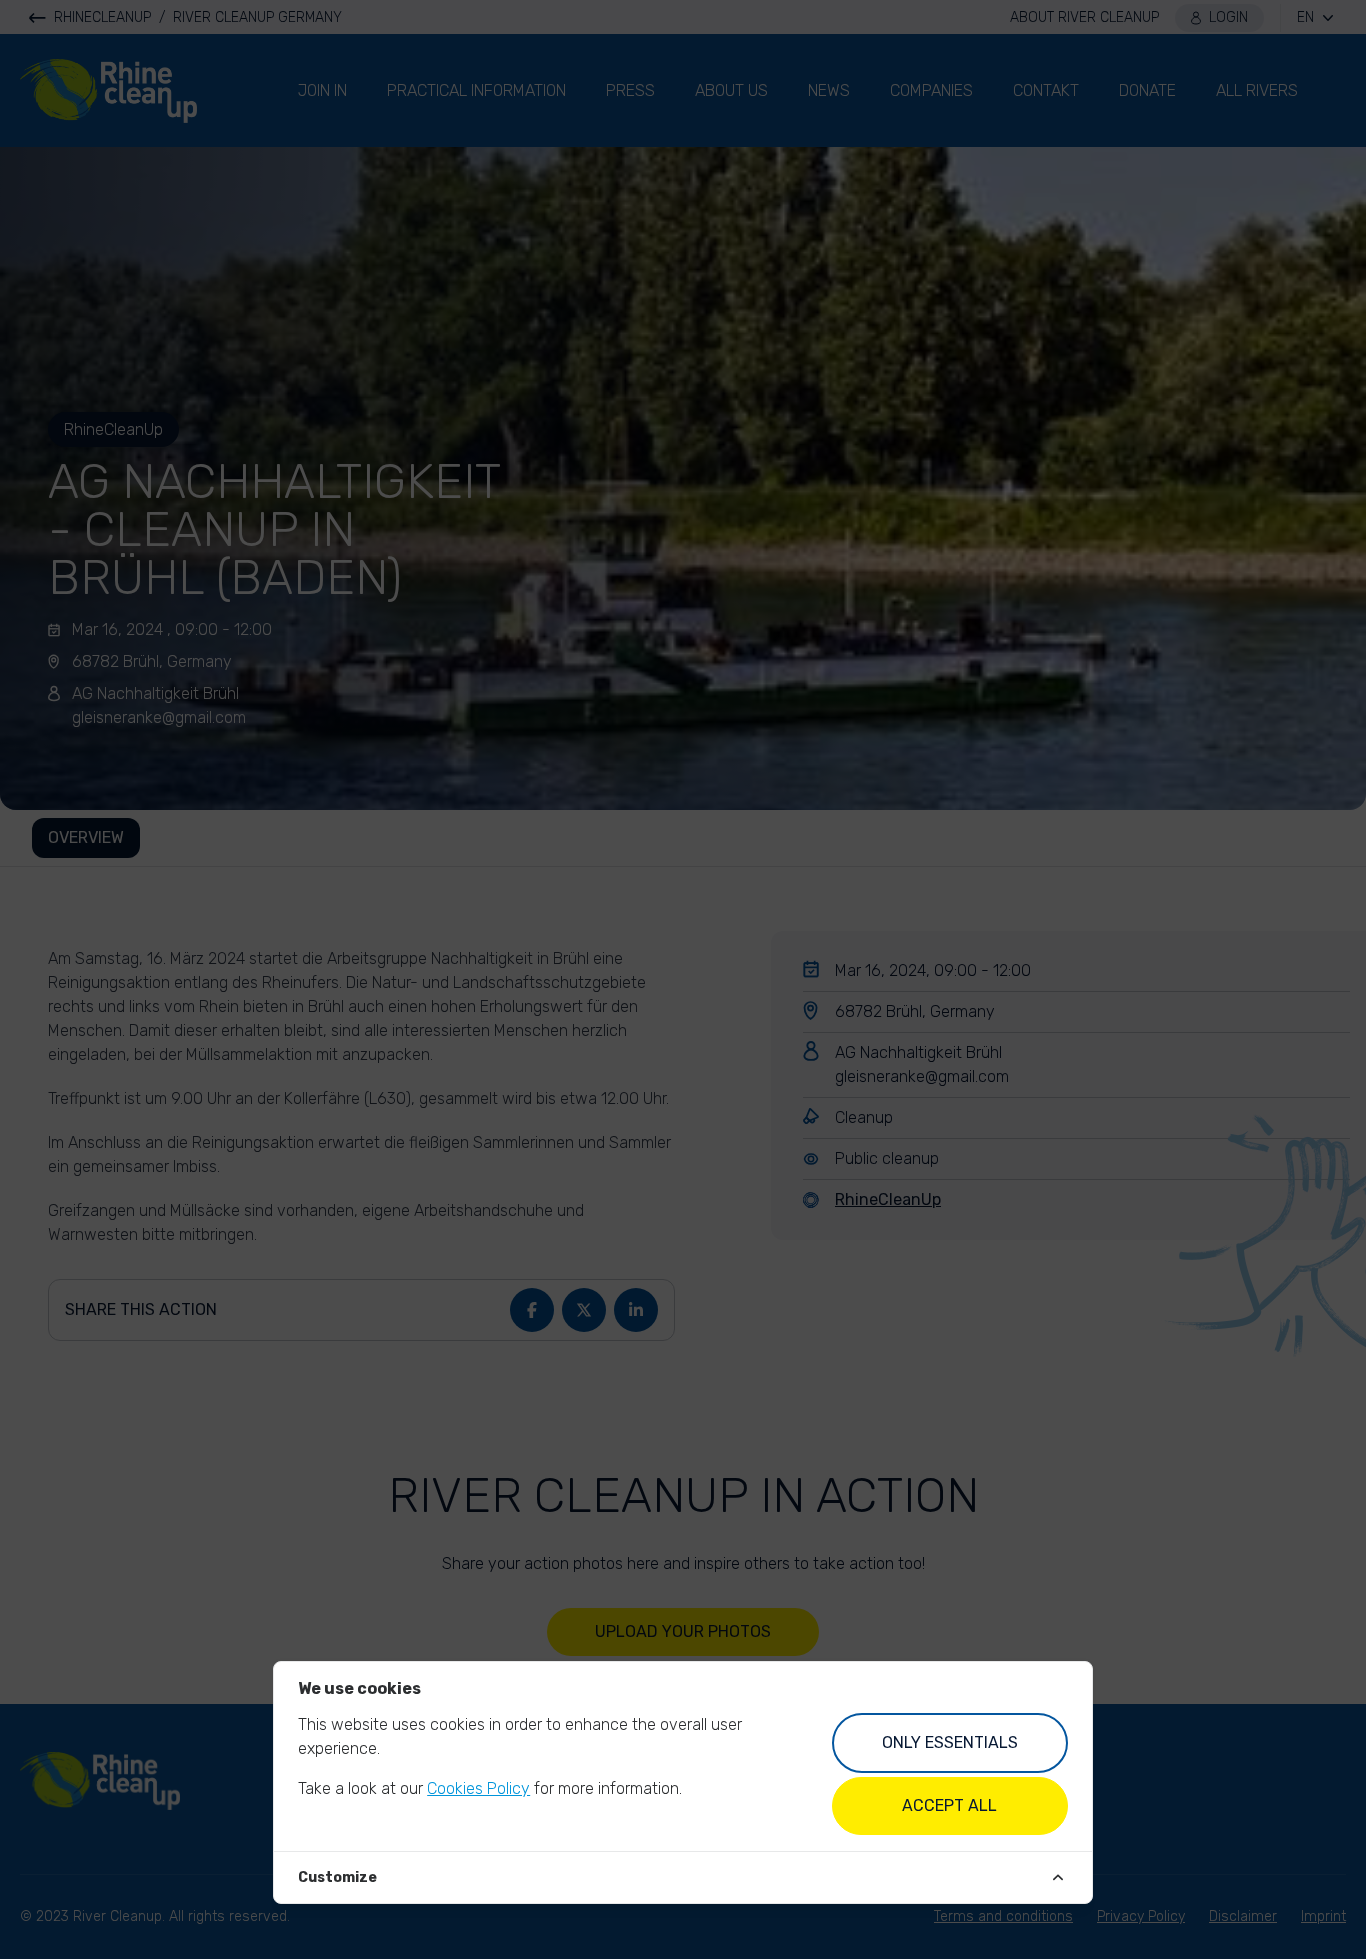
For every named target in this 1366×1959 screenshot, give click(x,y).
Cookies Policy (478, 1788)
